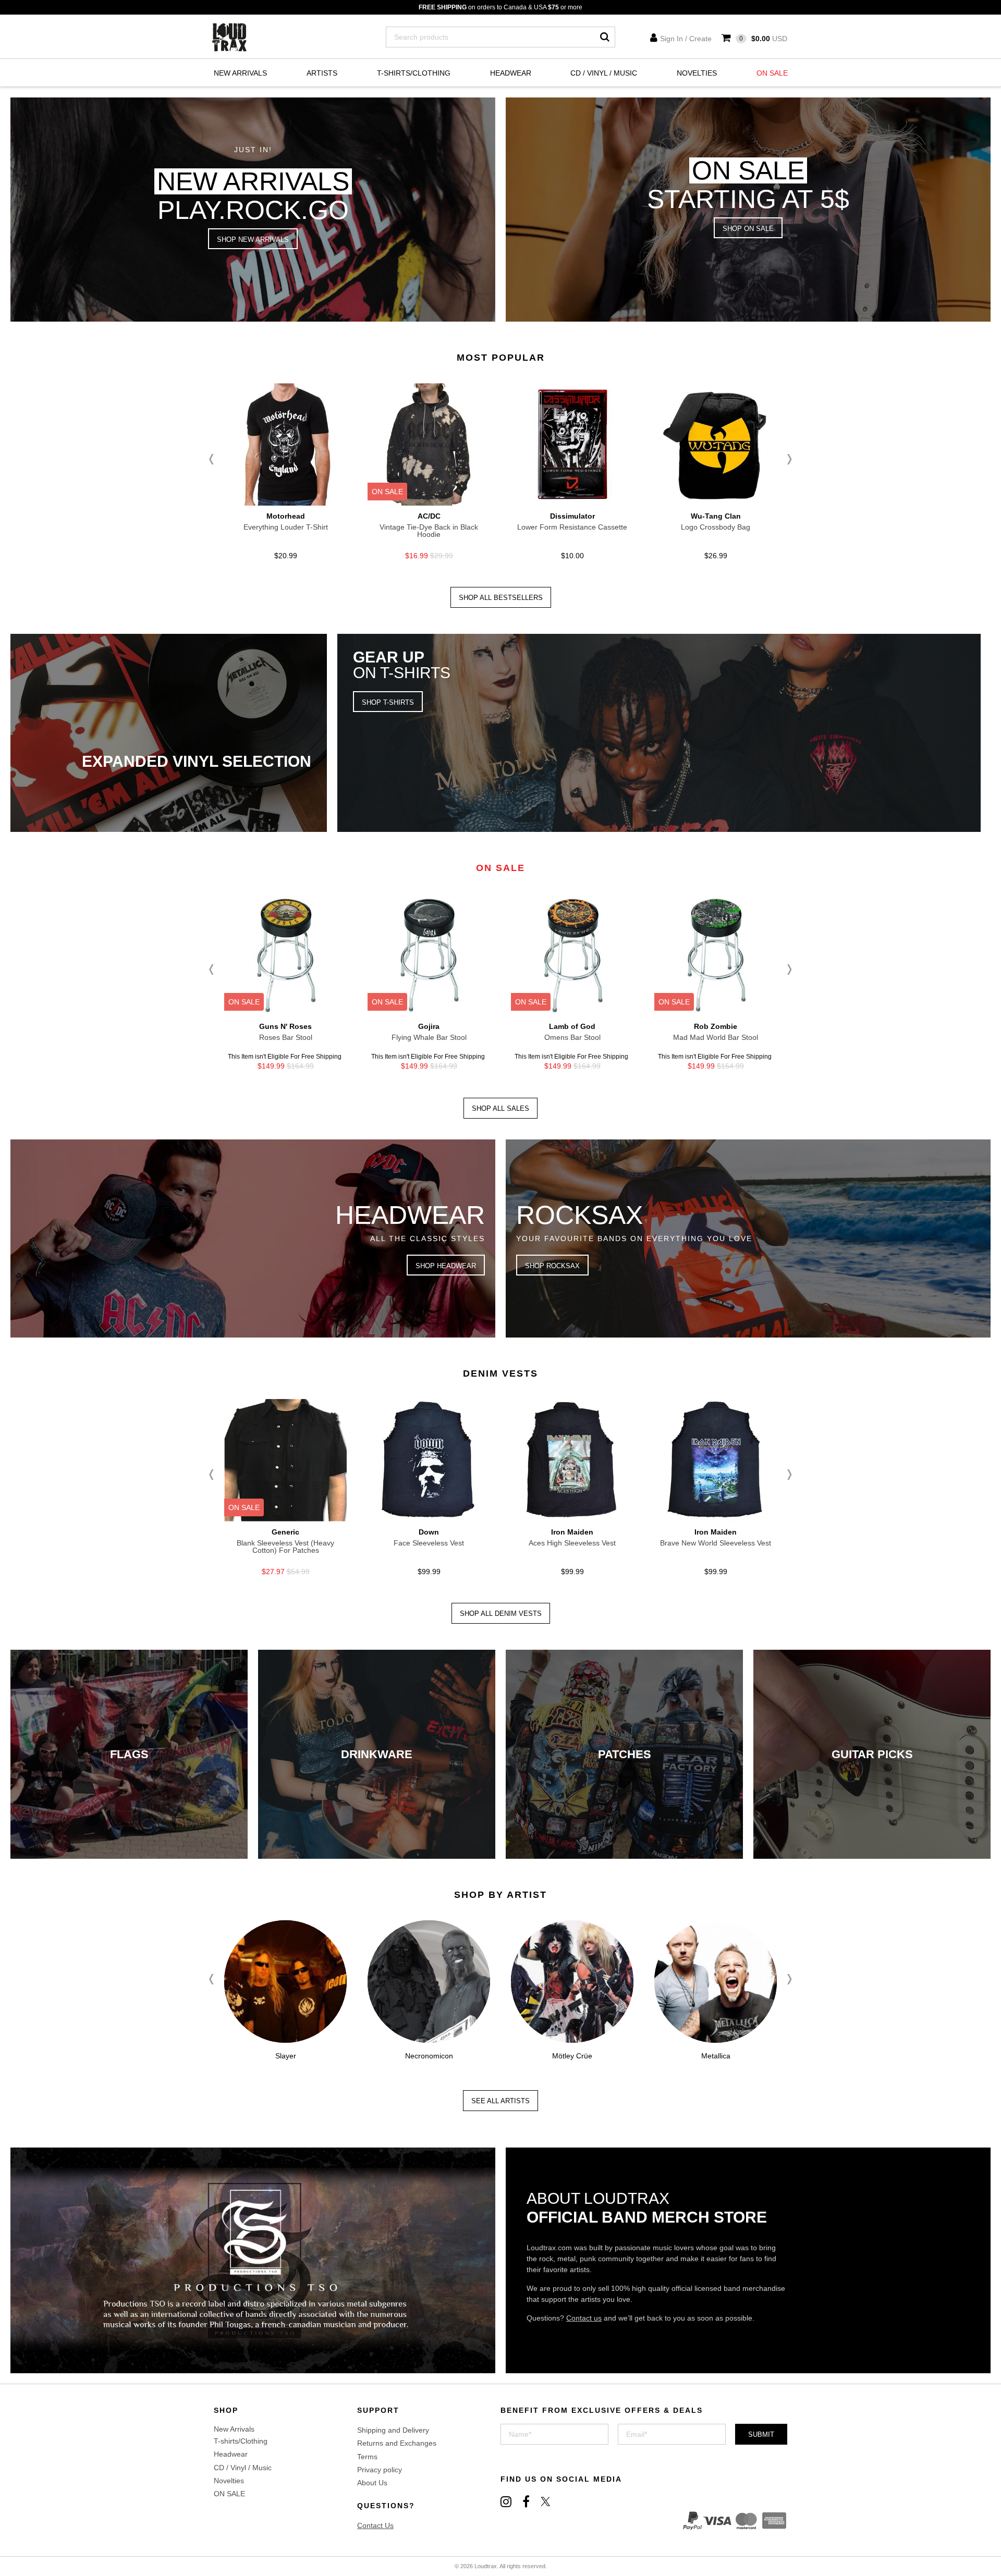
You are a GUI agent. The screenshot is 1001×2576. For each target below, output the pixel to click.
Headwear (511, 73)
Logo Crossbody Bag (716, 527)
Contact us (584, 2318)
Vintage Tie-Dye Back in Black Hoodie (429, 531)
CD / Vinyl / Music (604, 73)
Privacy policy (380, 2470)
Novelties (697, 73)
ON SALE (772, 73)
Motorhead (286, 516)
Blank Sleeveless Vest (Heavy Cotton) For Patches (285, 1547)
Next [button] (787, 459)
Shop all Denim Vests (501, 1614)
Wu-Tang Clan (716, 516)
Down (429, 1532)
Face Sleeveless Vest (429, 1543)
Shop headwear (446, 1266)
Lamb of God (572, 1026)
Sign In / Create (686, 39)
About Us (372, 2483)
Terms (367, 2457)
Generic (285, 1532)
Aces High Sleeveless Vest (572, 1543)
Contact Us (375, 2525)
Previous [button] (214, 459)
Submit (761, 2434)
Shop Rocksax (552, 1266)
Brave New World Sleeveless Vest (716, 1543)
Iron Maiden (572, 1532)
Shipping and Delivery (393, 2430)
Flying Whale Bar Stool (429, 1037)
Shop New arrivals (253, 240)
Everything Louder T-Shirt (286, 527)
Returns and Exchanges (397, 2443)
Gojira (429, 1026)
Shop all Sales (500, 1108)
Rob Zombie (716, 1026)
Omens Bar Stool (572, 1037)
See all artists (500, 2101)
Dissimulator (572, 516)
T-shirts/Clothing (414, 73)
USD (763, 39)
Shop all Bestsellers (501, 598)
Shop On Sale (748, 229)
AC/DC (429, 516)
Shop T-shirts (388, 702)
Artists (322, 73)
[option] (285, 475)
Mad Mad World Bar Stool (716, 1037)
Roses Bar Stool (286, 1037)
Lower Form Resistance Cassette (572, 527)
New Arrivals (240, 73)
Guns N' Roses (285, 1026)
